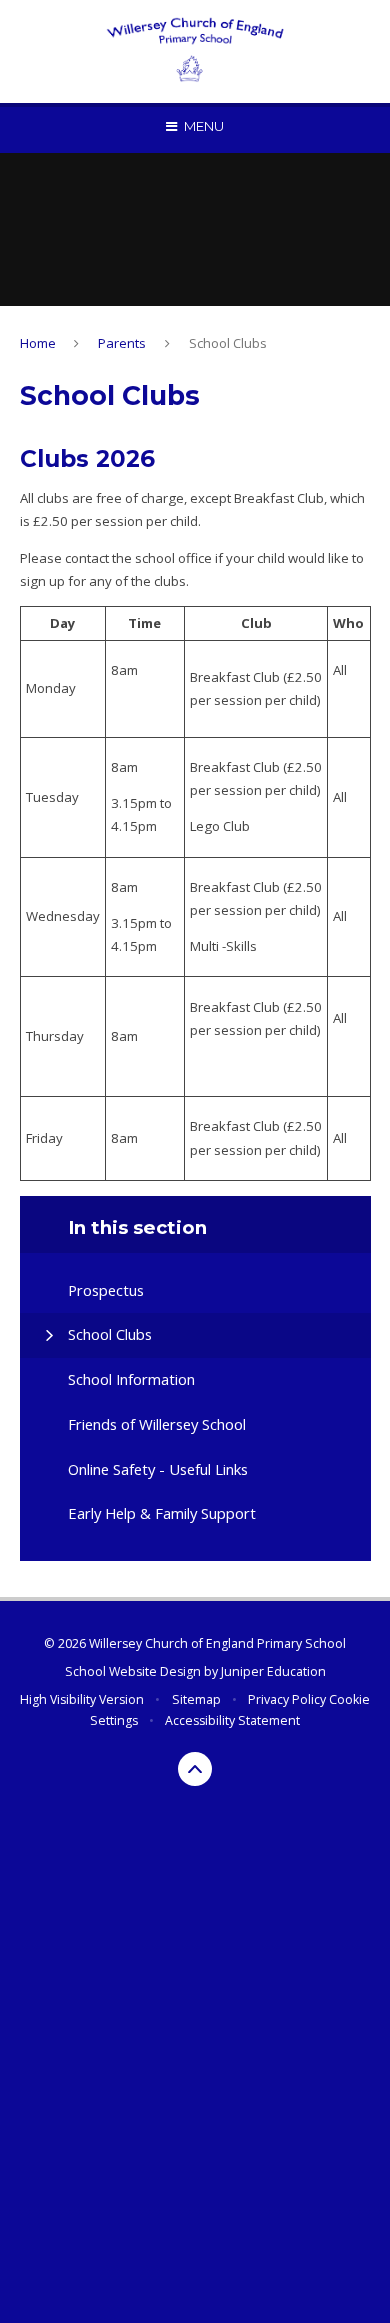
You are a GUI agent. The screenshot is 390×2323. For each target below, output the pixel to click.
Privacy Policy (287, 1699)
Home (38, 343)
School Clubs (228, 343)
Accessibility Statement (232, 1720)
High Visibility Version (82, 1699)
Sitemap (196, 1699)
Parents (122, 343)
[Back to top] (195, 1769)
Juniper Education (273, 1671)
